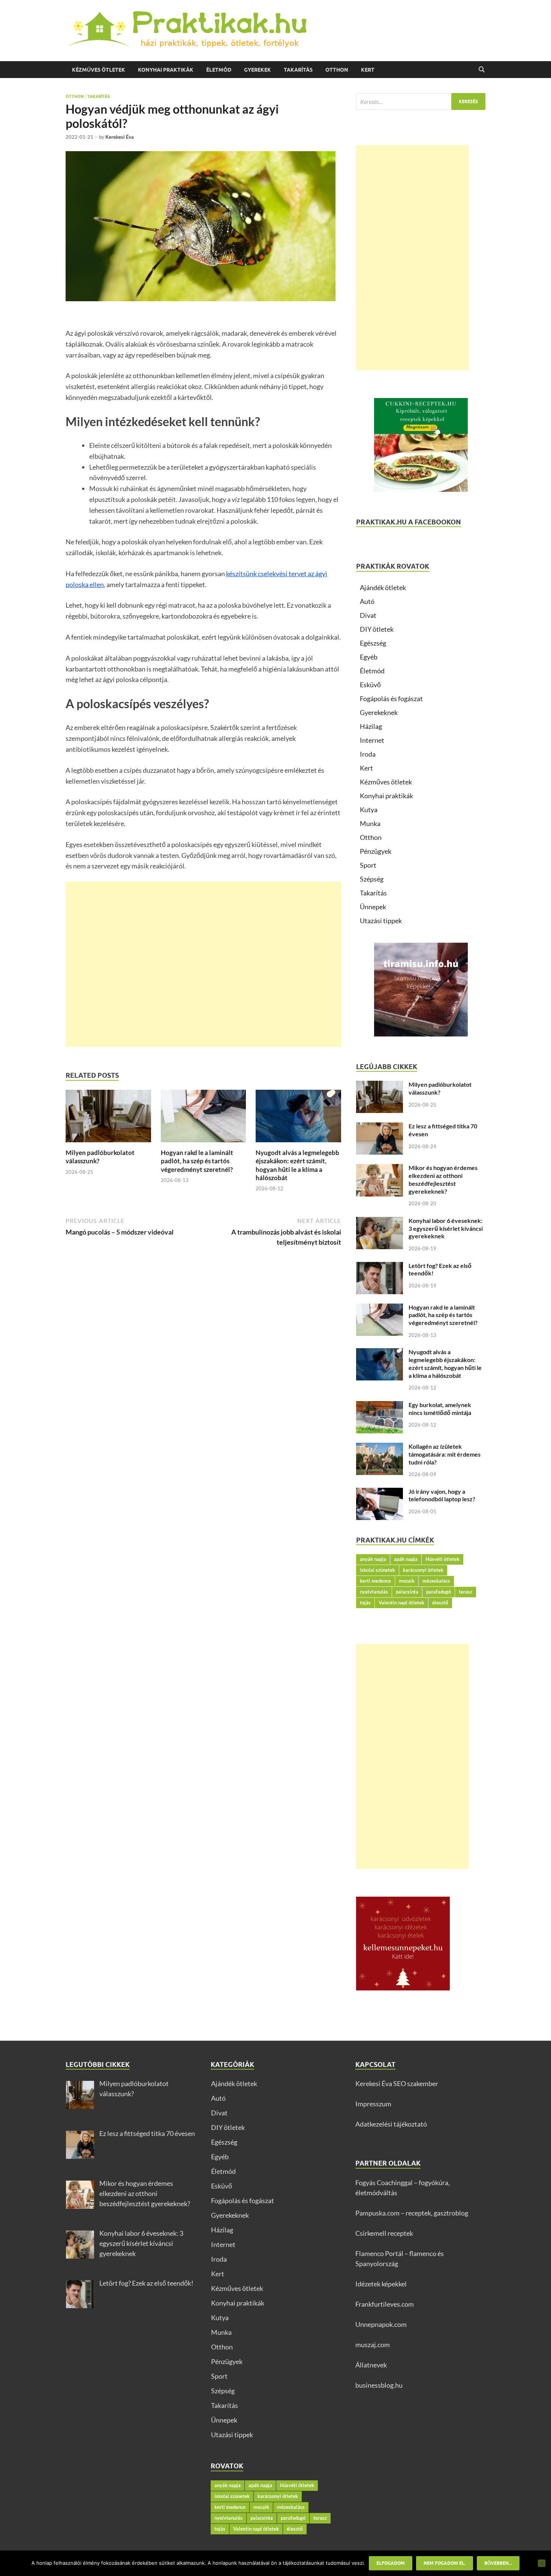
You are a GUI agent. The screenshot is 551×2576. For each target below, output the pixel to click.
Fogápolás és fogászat (391, 698)
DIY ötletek (377, 629)
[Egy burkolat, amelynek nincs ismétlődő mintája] (380, 1406)
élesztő (440, 1603)
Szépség (372, 879)
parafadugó (439, 1592)
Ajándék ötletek (383, 587)
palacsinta (407, 1592)
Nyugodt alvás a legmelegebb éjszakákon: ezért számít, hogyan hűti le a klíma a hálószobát (297, 1165)
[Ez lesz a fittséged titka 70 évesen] (380, 1127)
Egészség (373, 643)
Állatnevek (371, 2365)
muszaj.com (373, 2345)
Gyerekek (258, 70)
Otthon (337, 70)
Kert (368, 70)
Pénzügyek (376, 851)
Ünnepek (373, 907)
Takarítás (298, 70)
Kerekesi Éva (120, 137)
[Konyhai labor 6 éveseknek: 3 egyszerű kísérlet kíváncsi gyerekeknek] (380, 1222)
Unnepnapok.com (381, 2324)
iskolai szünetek (377, 1570)
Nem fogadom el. (445, 2563)
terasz (466, 1592)
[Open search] (482, 70)
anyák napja (373, 1559)
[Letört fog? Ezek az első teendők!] (380, 1267)
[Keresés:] (421, 101)
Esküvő (370, 685)
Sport (368, 865)
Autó (367, 601)
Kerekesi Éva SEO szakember (397, 2083)
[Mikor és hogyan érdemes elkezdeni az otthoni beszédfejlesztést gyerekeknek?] (380, 1169)
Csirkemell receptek (384, 2233)
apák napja (406, 1559)
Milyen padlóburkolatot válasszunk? (440, 1088)
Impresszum (373, 2104)
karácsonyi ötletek (423, 1570)
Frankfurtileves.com (385, 2304)
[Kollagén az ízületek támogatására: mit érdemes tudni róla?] (380, 1448)
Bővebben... (498, 2563)
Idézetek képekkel (381, 2284)
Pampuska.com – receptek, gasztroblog (412, 2213)
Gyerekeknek (379, 712)
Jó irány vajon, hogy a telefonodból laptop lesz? (442, 1495)
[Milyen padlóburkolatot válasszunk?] (108, 1118)
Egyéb (369, 657)
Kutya (369, 810)
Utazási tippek (381, 921)
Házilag (371, 726)
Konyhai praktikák (166, 70)
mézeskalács (436, 1581)
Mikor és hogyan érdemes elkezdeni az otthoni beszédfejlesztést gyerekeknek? (443, 1179)
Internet (372, 740)
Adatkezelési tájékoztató (391, 2124)
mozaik (407, 1581)
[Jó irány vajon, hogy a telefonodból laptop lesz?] (380, 1493)
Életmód (219, 70)
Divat (368, 615)
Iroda (368, 754)
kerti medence (375, 1581)
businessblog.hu (379, 2385)
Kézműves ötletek (99, 70)
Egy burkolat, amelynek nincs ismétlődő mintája (440, 1409)
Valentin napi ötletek (401, 1603)
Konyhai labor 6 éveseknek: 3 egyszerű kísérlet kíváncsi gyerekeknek (446, 1228)
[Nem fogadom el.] (542, 2563)
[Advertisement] (203, 964)
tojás (365, 1603)
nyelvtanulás (374, 1592)
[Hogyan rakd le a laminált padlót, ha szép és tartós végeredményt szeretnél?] (204, 1118)
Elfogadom (391, 2563)
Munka (370, 823)
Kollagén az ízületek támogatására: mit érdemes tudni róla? (445, 1454)
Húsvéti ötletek (442, 1559)
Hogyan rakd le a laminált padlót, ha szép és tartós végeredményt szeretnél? (197, 1161)
